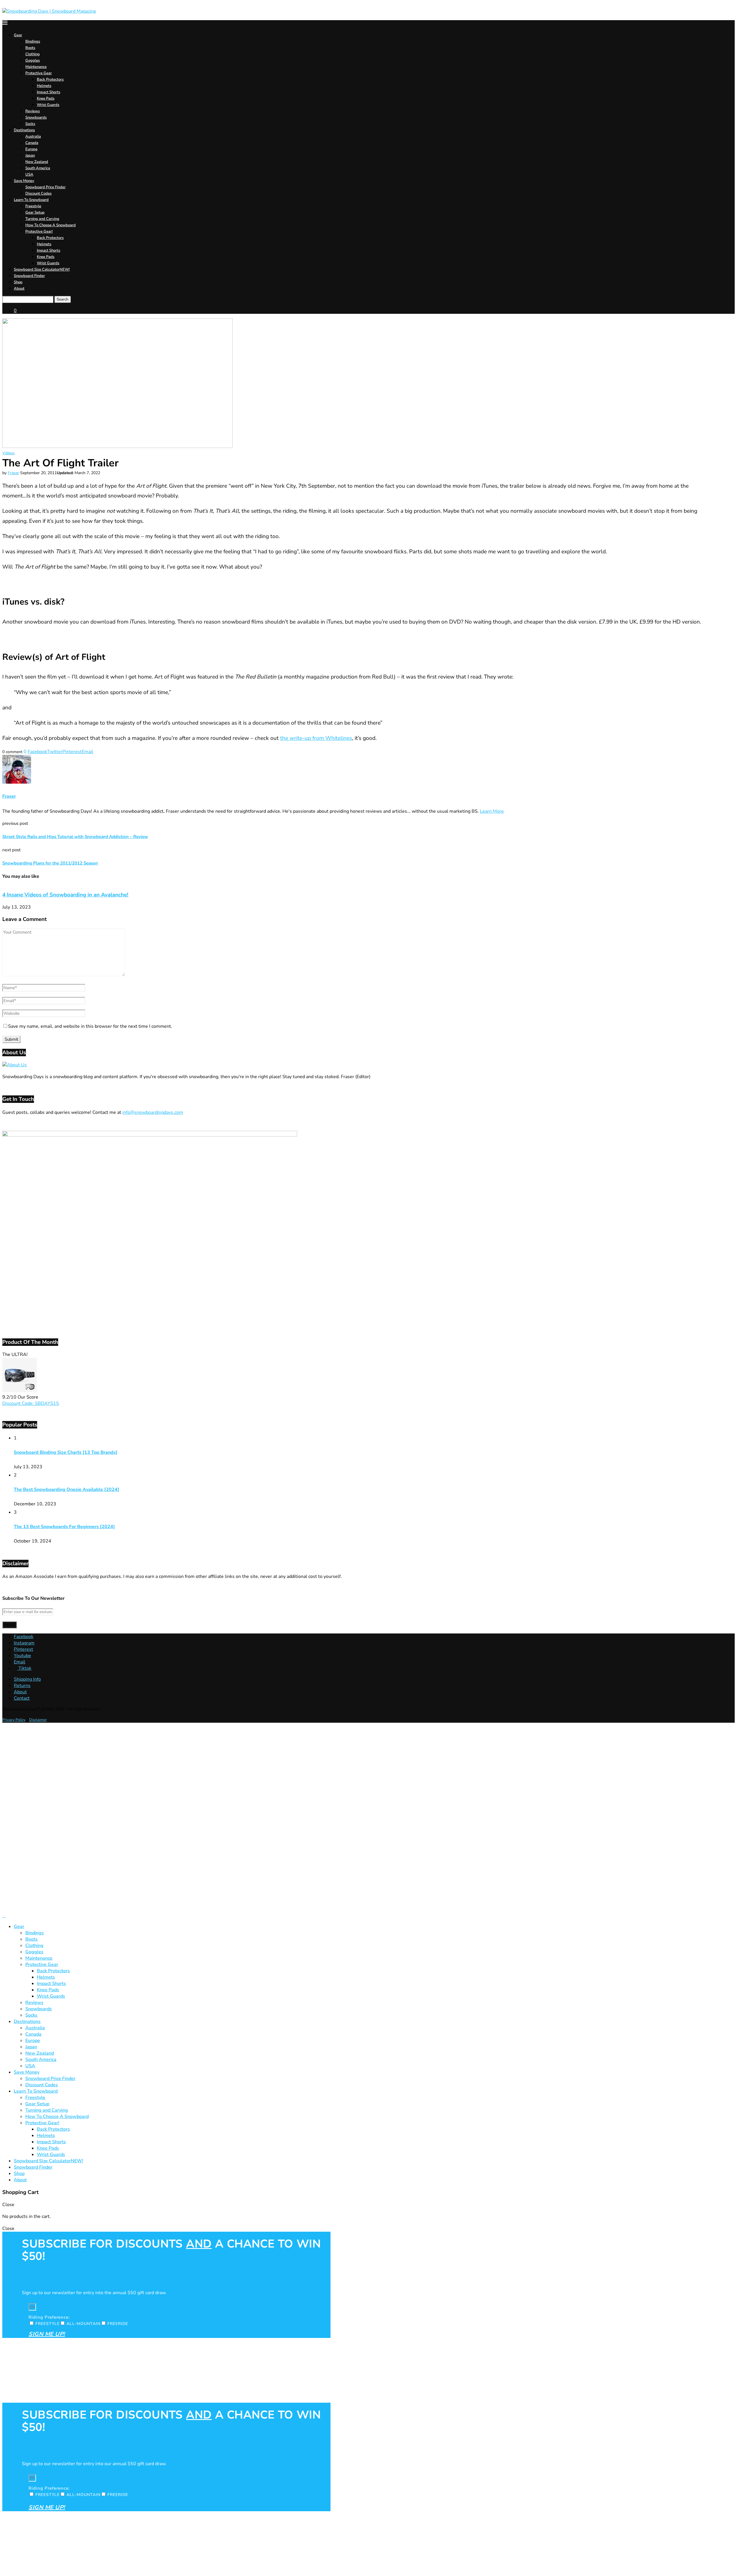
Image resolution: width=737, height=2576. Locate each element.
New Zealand (37, 162)
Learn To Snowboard (31, 200)
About (19, 288)
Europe (31, 149)
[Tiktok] (4, 1916)
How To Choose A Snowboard (51, 225)
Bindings (33, 41)
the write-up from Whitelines (316, 738)
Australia (33, 136)
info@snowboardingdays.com (153, 1112)
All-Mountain (83, 2324)
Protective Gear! (39, 231)
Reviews (33, 111)
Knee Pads (46, 98)
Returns (22, 1686)
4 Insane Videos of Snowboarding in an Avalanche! (65, 895)
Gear (18, 35)
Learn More (492, 811)
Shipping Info (27, 1679)
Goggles (33, 60)
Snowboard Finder (29, 276)
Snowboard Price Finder (45, 187)
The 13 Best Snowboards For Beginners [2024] (64, 1527)
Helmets (44, 86)
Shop (18, 282)
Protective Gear (39, 73)
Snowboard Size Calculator (42, 269)
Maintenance (36, 67)
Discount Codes (38, 193)
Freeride (118, 2324)
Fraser (13, 473)
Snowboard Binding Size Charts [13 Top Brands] (66, 1452)
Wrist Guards (48, 105)
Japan (30, 155)
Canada (32, 143)
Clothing (33, 54)
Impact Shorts (49, 92)
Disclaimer (38, 1720)
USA (29, 174)
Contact (22, 1698)
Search (63, 299)
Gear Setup (35, 212)
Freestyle (33, 206)
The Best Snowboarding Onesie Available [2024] (67, 1490)
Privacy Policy (14, 1720)
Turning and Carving (42, 219)
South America (38, 168)
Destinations (24, 130)
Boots (30, 48)
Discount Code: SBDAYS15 (31, 1403)
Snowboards (36, 117)
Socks (30, 124)
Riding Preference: (49, 2317)
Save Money (24, 181)
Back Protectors (50, 79)
